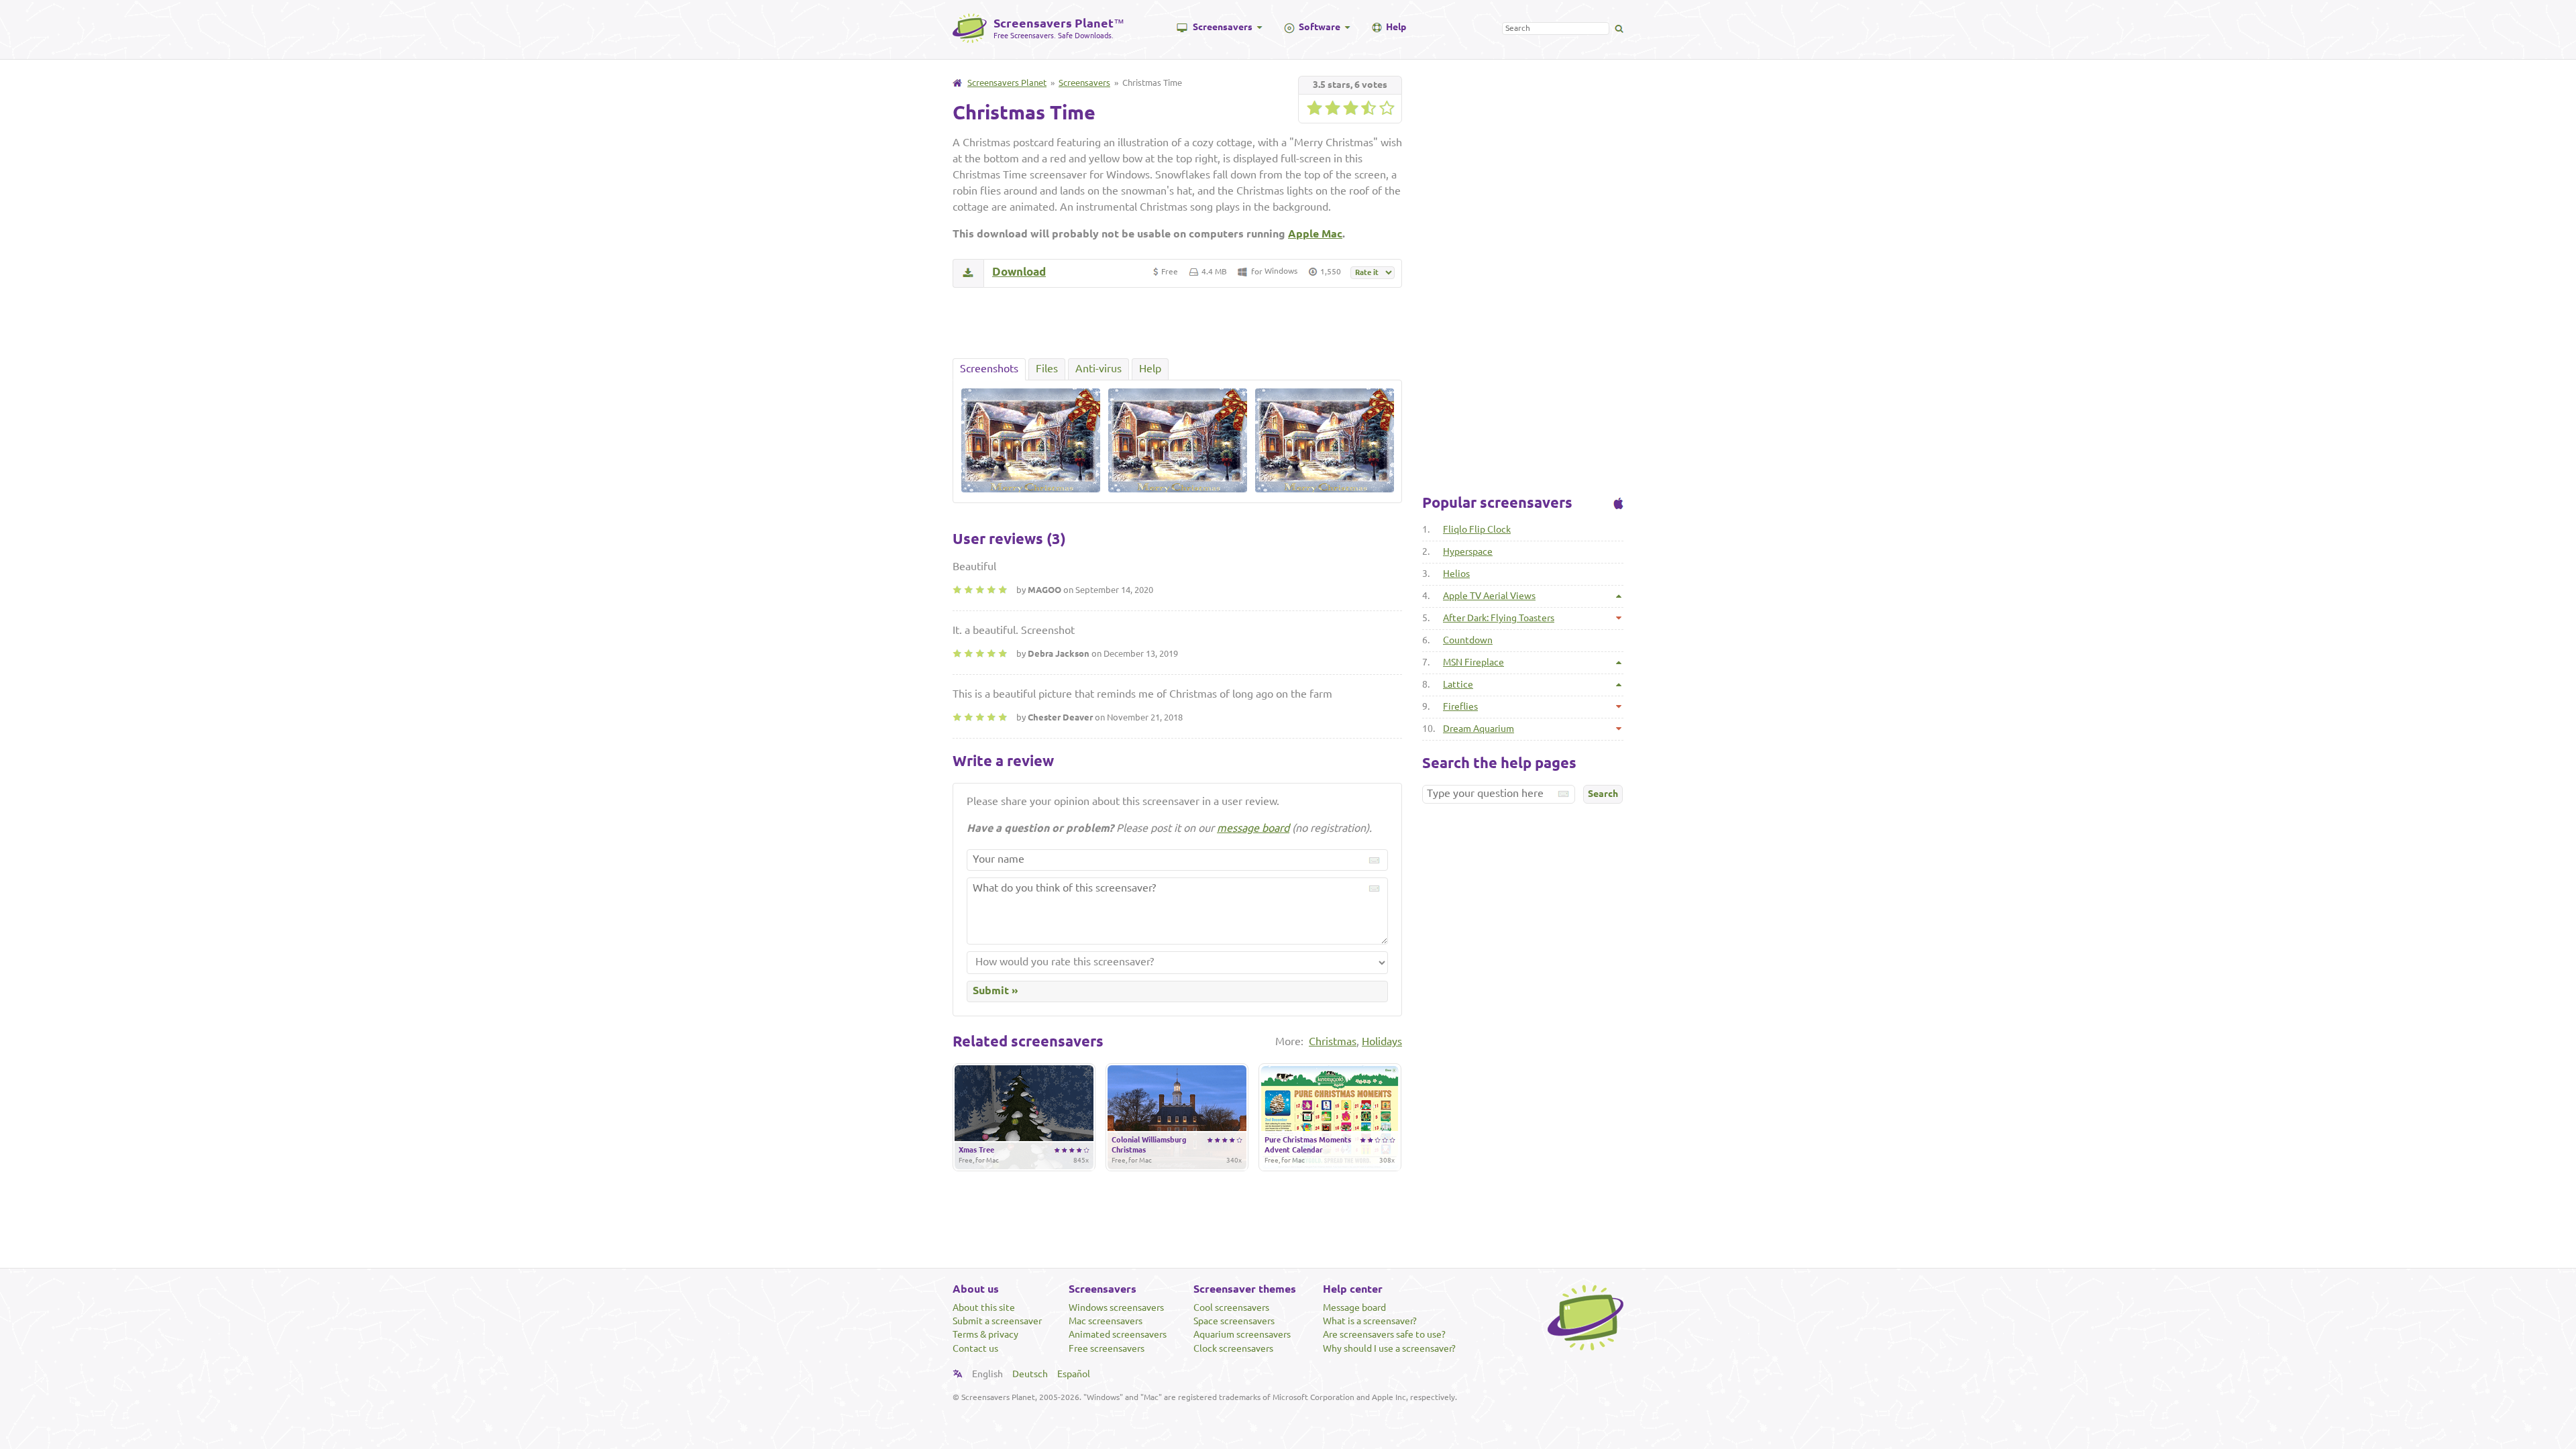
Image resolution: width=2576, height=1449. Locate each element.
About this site (984, 1307)
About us (976, 1289)
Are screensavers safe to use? (1384, 1334)
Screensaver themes (1245, 1289)
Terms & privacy (985, 1334)
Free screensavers (1107, 1348)
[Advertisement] (1177, 323)
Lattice (1458, 684)
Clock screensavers (1233, 1348)
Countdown (1468, 640)
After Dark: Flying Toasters (1499, 618)
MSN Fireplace (1473, 662)
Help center (1353, 1289)
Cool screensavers (1231, 1307)
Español (1074, 1374)
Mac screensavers (1106, 1321)
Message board (1354, 1307)
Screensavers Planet (1007, 83)
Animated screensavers (1118, 1334)
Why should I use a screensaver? (1389, 1348)
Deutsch (1030, 1374)
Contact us (975, 1348)
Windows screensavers (1116, 1307)
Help (1396, 27)
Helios (1456, 574)
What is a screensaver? (1370, 1321)
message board (1253, 828)
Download (1019, 271)
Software (1320, 27)
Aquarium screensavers (1242, 1334)
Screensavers (1223, 27)
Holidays (1382, 1041)
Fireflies (1460, 706)
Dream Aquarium (1479, 729)
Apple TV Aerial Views (1489, 596)
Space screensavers (1234, 1321)
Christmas (1333, 1041)
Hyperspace (1468, 551)
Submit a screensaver (997, 1321)
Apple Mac (1315, 233)
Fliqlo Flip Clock (1477, 529)
